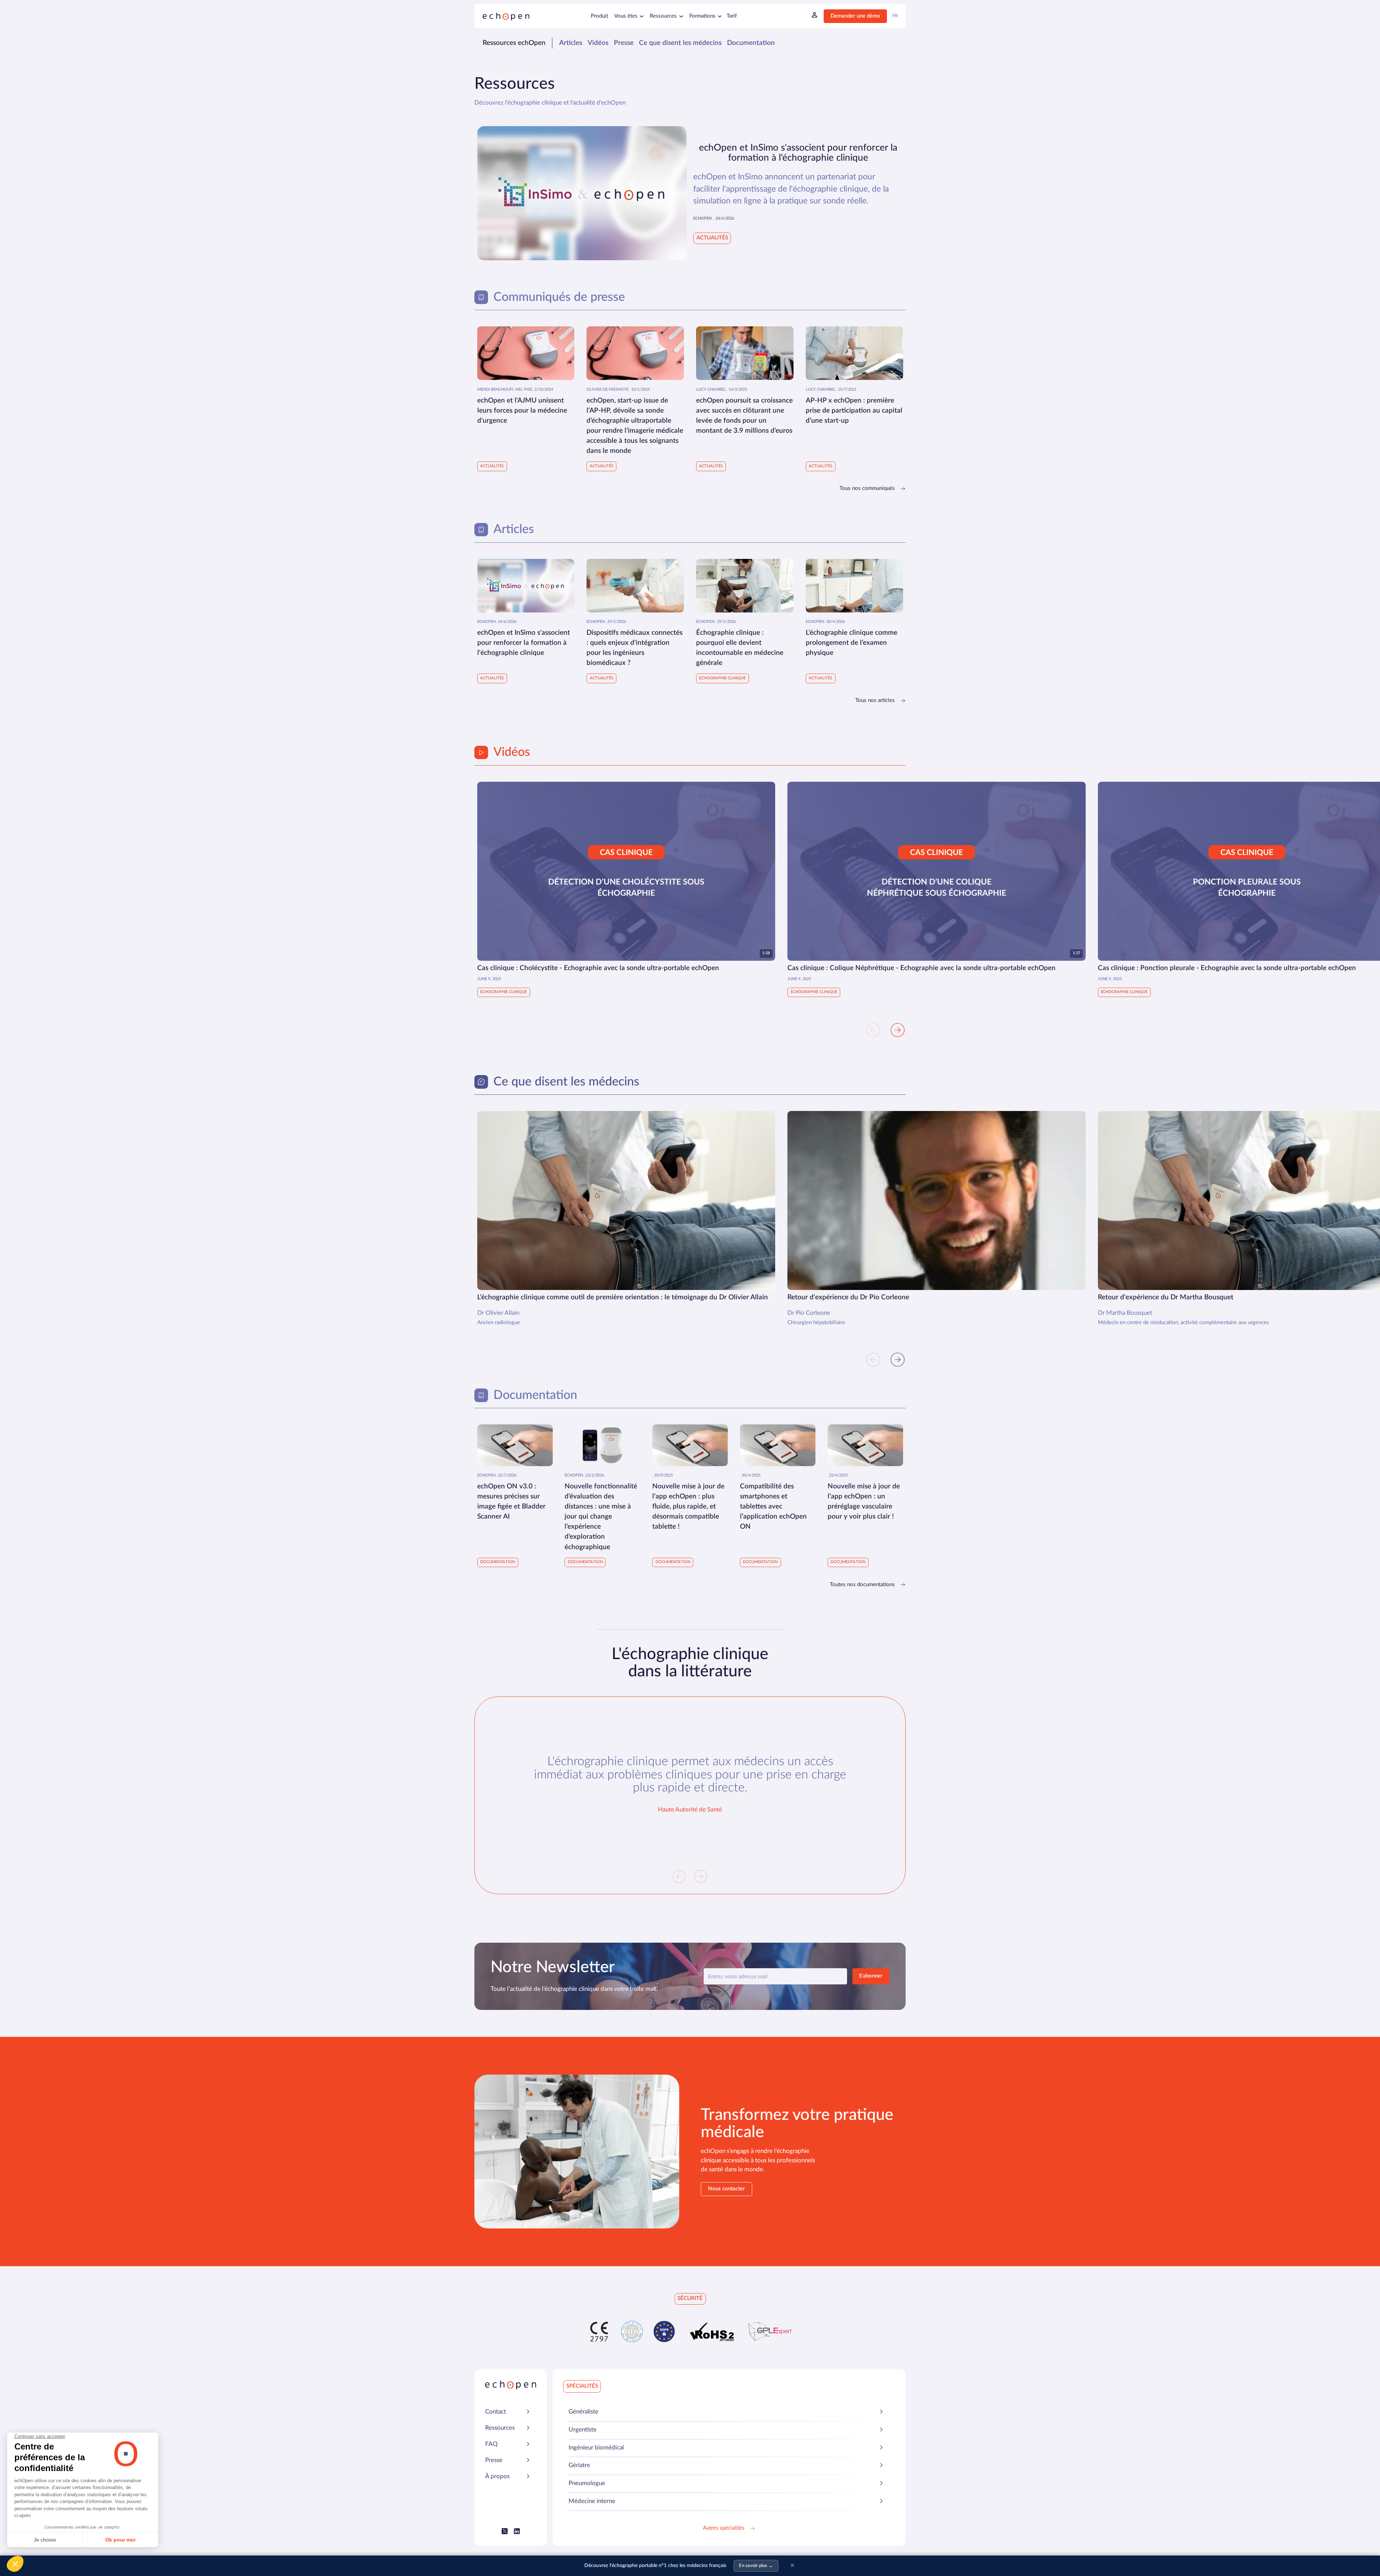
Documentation (751, 43)
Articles (571, 43)
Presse (624, 43)
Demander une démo (855, 16)
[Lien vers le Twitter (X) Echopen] (505, 2531)
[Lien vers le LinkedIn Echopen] (517, 2531)
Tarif (732, 16)
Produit (599, 16)
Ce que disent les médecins (680, 43)
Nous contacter (726, 2189)
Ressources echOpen (514, 43)
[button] (629, 16)
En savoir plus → (756, 2566)
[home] (506, 16)
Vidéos (598, 43)
